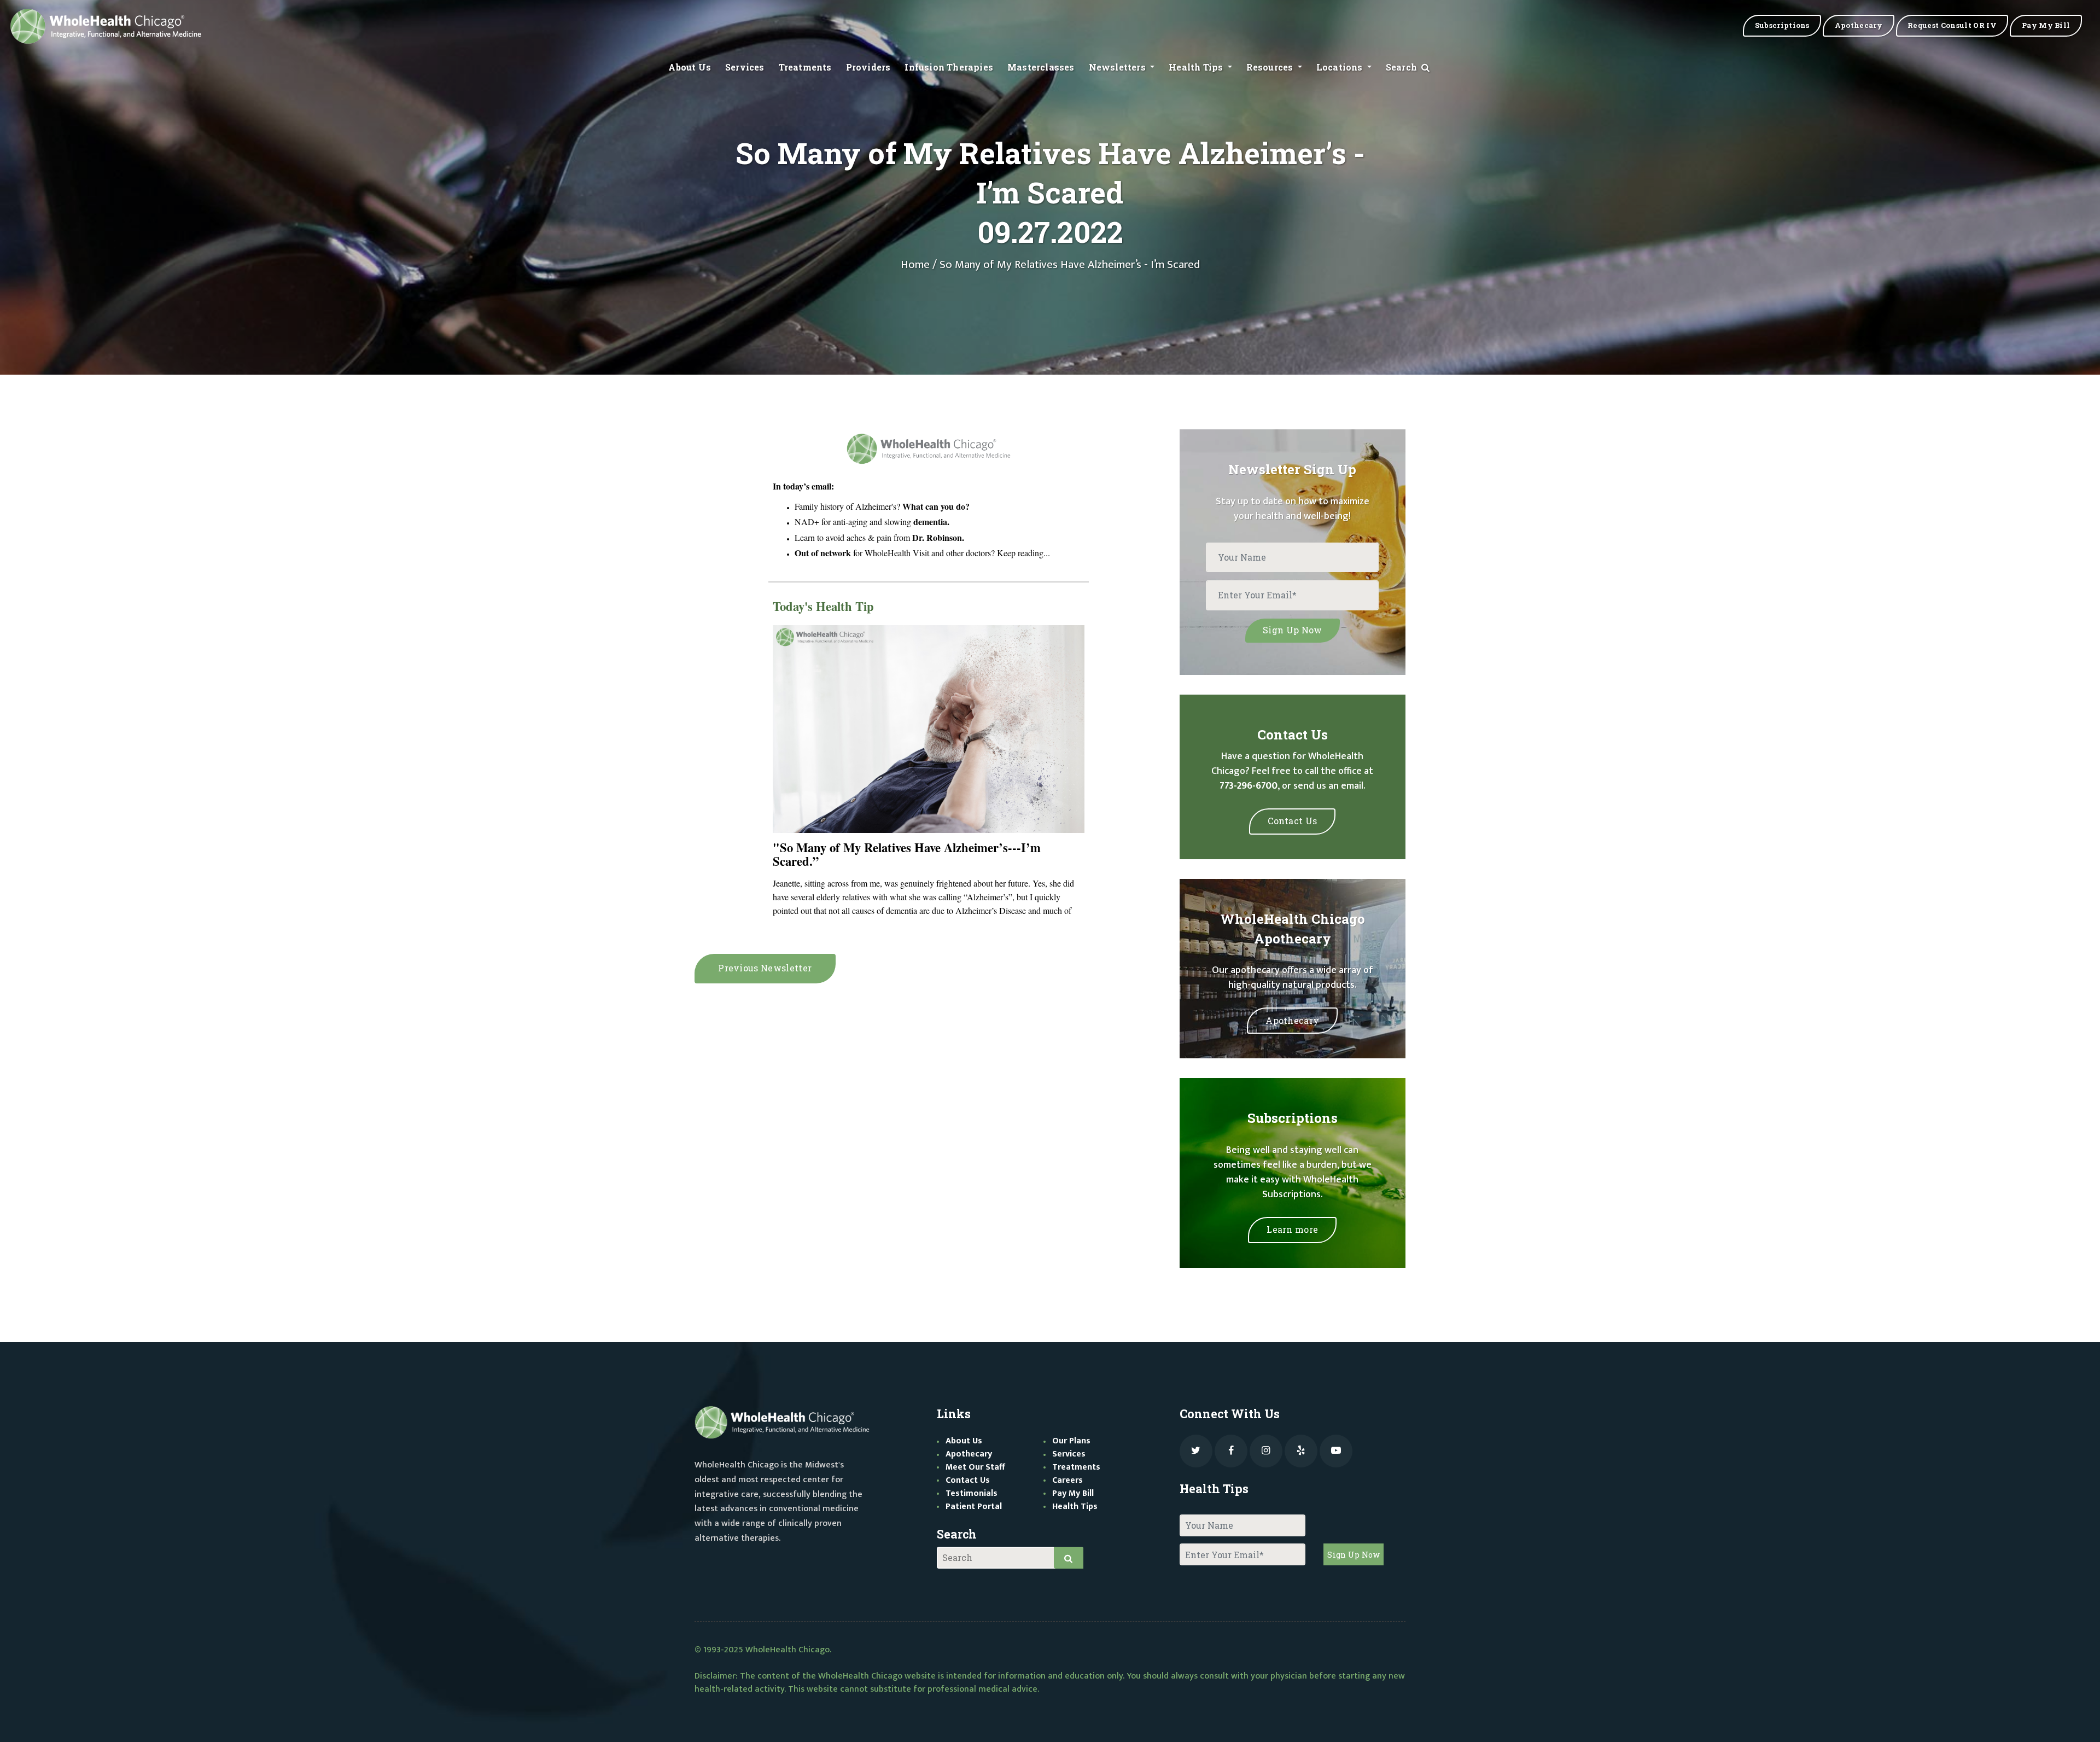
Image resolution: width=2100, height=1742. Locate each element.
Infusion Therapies (949, 67)
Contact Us (1292, 821)
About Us (690, 67)
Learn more (1292, 1229)
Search (1402, 67)
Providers (868, 67)
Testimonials (972, 1493)
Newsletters (1118, 67)
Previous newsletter (765, 968)
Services (745, 67)
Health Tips (1197, 67)
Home (915, 265)
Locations (1341, 67)
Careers (1067, 1480)
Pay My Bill (1073, 1493)
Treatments (805, 67)
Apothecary (1292, 1020)
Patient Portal (974, 1507)
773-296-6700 (1249, 786)
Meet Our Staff (975, 1467)
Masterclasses (1041, 67)
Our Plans (1071, 1441)
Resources (1271, 67)
